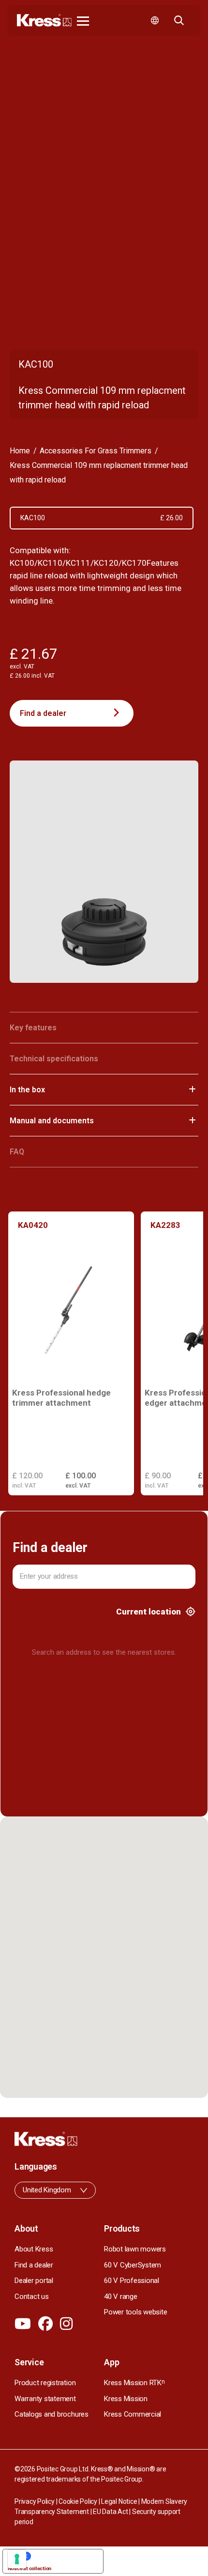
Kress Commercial (133, 2414)
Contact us (32, 2297)
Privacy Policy (35, 2501)
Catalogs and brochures (52, 2414)
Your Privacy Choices (63, 2556)
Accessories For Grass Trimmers (96, 451)
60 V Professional (132, 2281)
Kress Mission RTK (134, 2383)
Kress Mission (126, 2399)
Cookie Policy (78, 2501)
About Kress (34, 2249)
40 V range (121, 2297)
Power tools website (135, 2312)
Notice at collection (30, 2568)
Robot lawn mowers (135, 2249)
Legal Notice (119, 2501)
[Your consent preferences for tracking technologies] (17, 2559)
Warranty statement (45, 2399)
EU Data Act (110, 2512)
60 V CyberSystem (133, 2265)
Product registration (45, 2383)
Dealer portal (34, 2281)
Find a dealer (43, 713)
